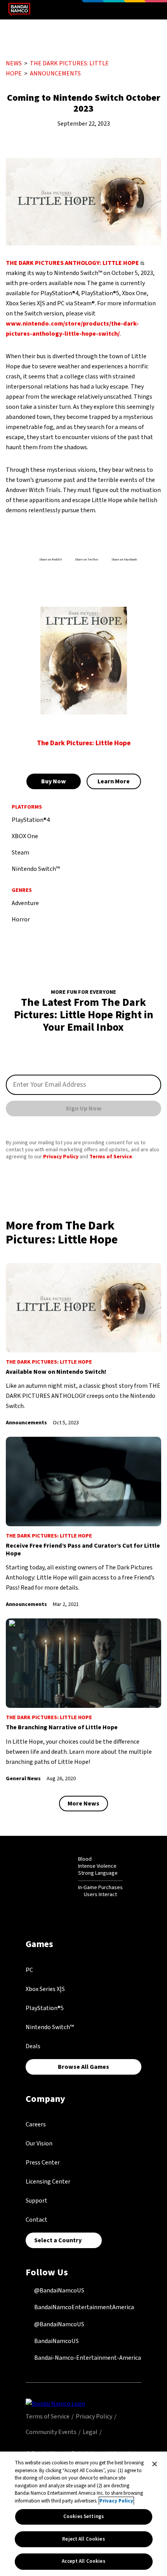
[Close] (155, 2464)
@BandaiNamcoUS (59, 2291)
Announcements (55, 74)
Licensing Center (48, 2182)
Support (37, 2201)
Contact (37, 2220)
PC (29, 1970)
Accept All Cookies (83, 2561)
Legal (90, 2432)
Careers (36, 2124)
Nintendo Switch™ (50, 2027)
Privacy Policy (61, 1157)
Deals (33, 2046)
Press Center (43, 2163)
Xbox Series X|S (45, 1989)
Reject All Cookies (83, 2539)
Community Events (51, 2432)
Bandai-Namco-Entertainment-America (87, 2358)
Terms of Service (111, 1157)
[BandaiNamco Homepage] (55, 2403)
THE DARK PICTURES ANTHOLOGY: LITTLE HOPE (72, 263)
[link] (83, 1345)
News (14, 63)
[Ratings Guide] (59, 1877)
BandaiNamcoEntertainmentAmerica (83, 2307)
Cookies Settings (83, 2516)
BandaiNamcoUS (56, 2341)
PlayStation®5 (45, 2008)
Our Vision (39, 2143)
